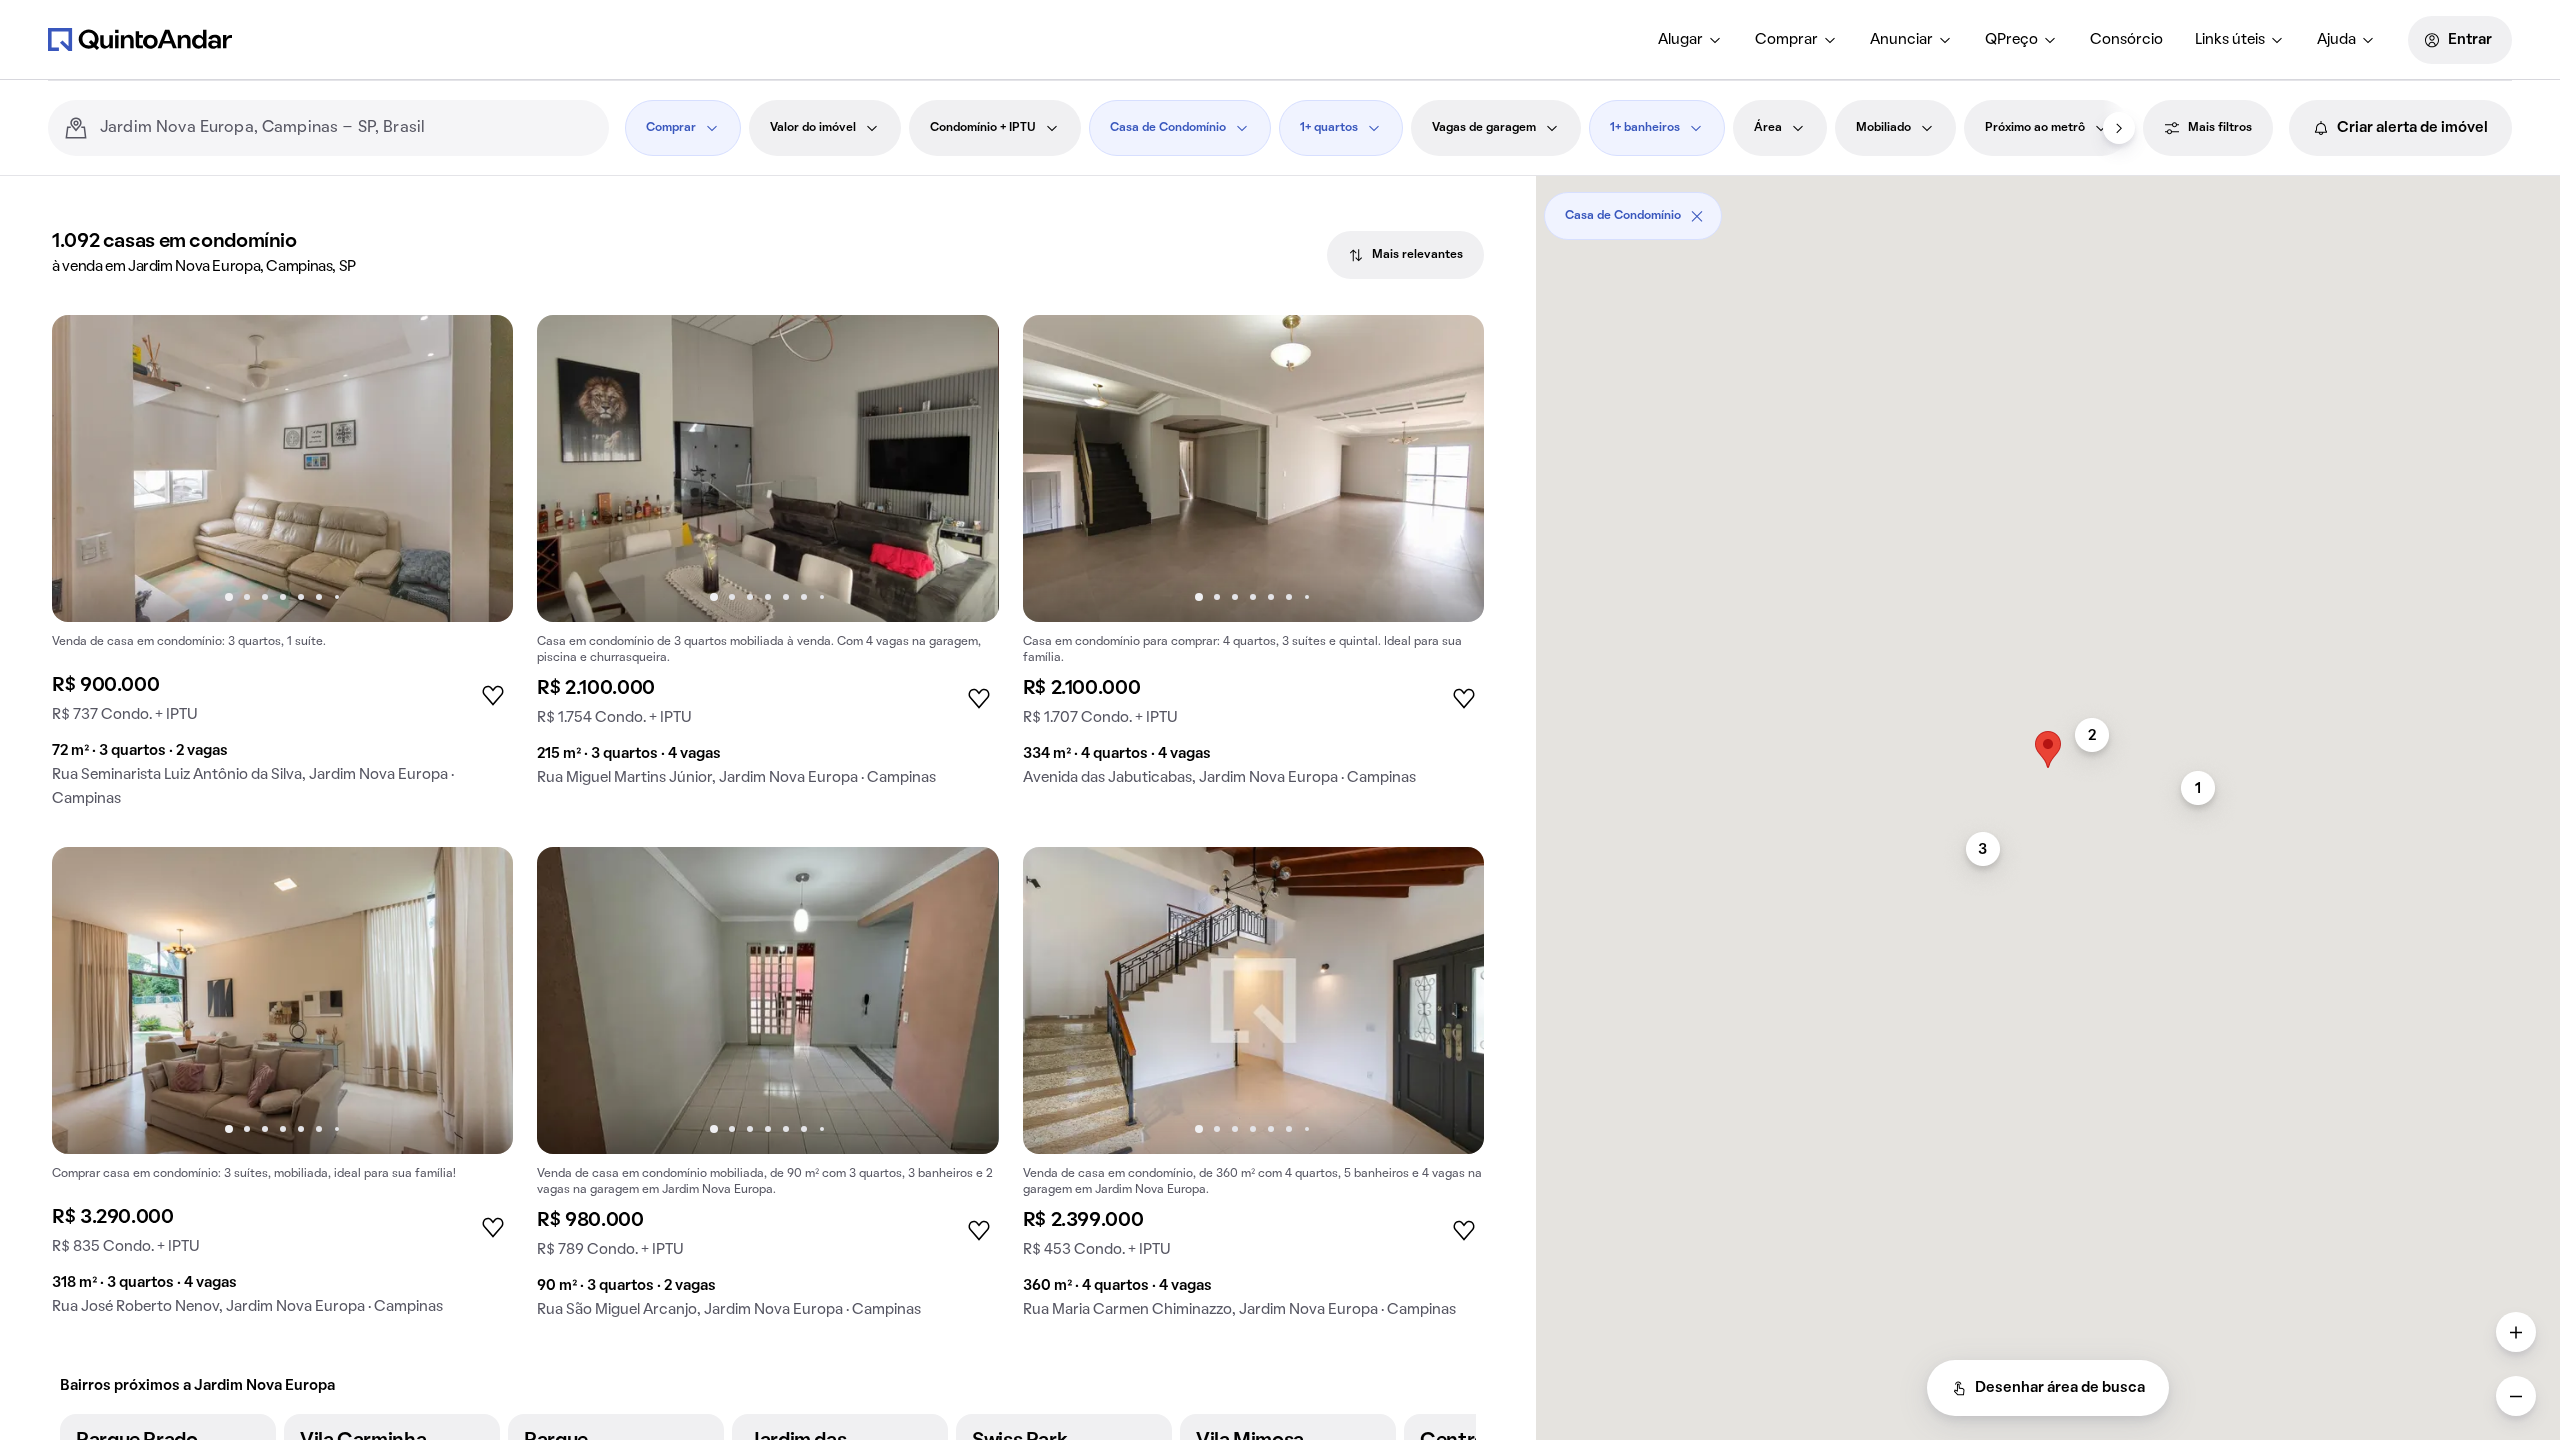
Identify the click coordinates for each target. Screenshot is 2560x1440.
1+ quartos (1329, 128)
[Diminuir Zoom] (2516, 1396)
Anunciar (1901, 40)
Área (1768, 128)
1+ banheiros (1645, 128)
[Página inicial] (140, 39)
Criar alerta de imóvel (2412, 128)
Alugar (1680, 40)
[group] (282, 569)
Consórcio (2126, 40)
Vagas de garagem (1484, 128)
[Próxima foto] (477, 469)
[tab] (1405, 255)
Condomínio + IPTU (983, 128)
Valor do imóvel (813, 128)
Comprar (1786, 40)
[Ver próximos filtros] (2119, 128)
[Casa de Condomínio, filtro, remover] (1697, 216)
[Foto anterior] (88, 469)
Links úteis (2230, 40)
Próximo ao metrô (2035, 128)
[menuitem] (1690, 40)
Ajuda (2336, 40)
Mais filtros (2220, 128)
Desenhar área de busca (2060, 1388)
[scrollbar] (2048, 208)
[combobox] (346, 128)
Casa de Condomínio (1168, 128)
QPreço (2011, 40)
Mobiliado (1883, 128)
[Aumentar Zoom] (2516, 1332)
